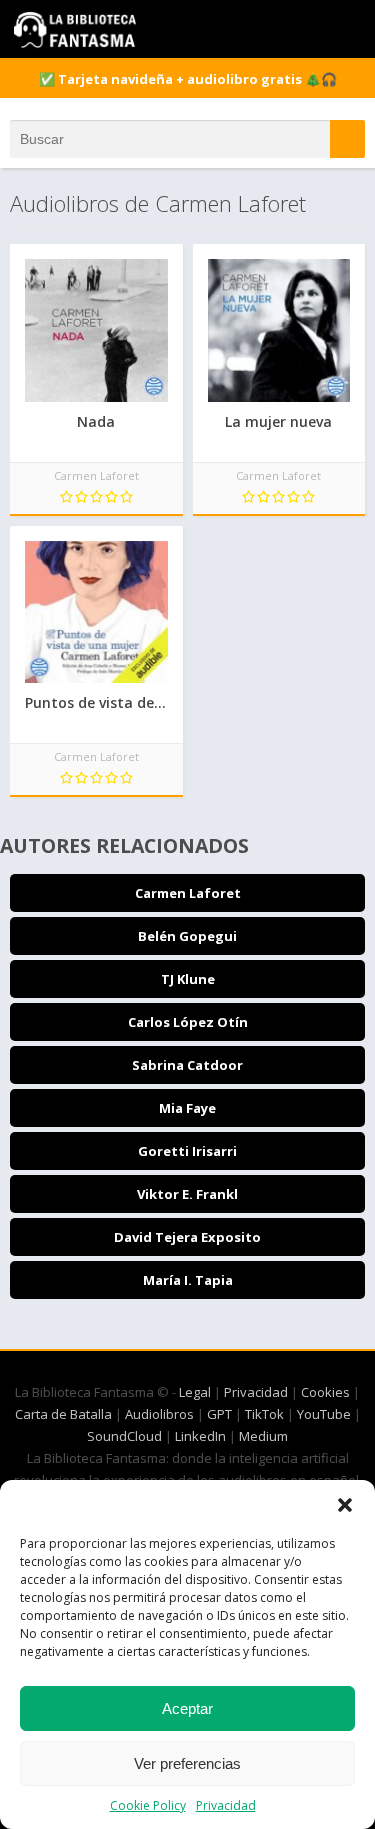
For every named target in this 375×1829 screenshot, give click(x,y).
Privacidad (226, 1805)
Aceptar (187, 1708)
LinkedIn (200, 1436)
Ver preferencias (187, 1763)
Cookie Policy (148, 1805)
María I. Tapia (188, 1280)
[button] (345, 1505)
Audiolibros (159, 1414)
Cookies (325, 1392)
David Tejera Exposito (187, 1237)
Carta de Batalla (63, 1414)
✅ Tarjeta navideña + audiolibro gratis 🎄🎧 (188, 79)
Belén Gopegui (187, 936)
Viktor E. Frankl (187, 1194)
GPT (219, 1414)
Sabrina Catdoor (187, 1065)
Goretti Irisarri (187, 1151)
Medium (263, 1436)
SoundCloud (124, 1436)
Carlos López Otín (188, 1022)
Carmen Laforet (188, 893)
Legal (195, 1392)
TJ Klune (188, 979)
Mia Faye (187, 1108)
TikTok (264, 1414)
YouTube (324, 1414)
